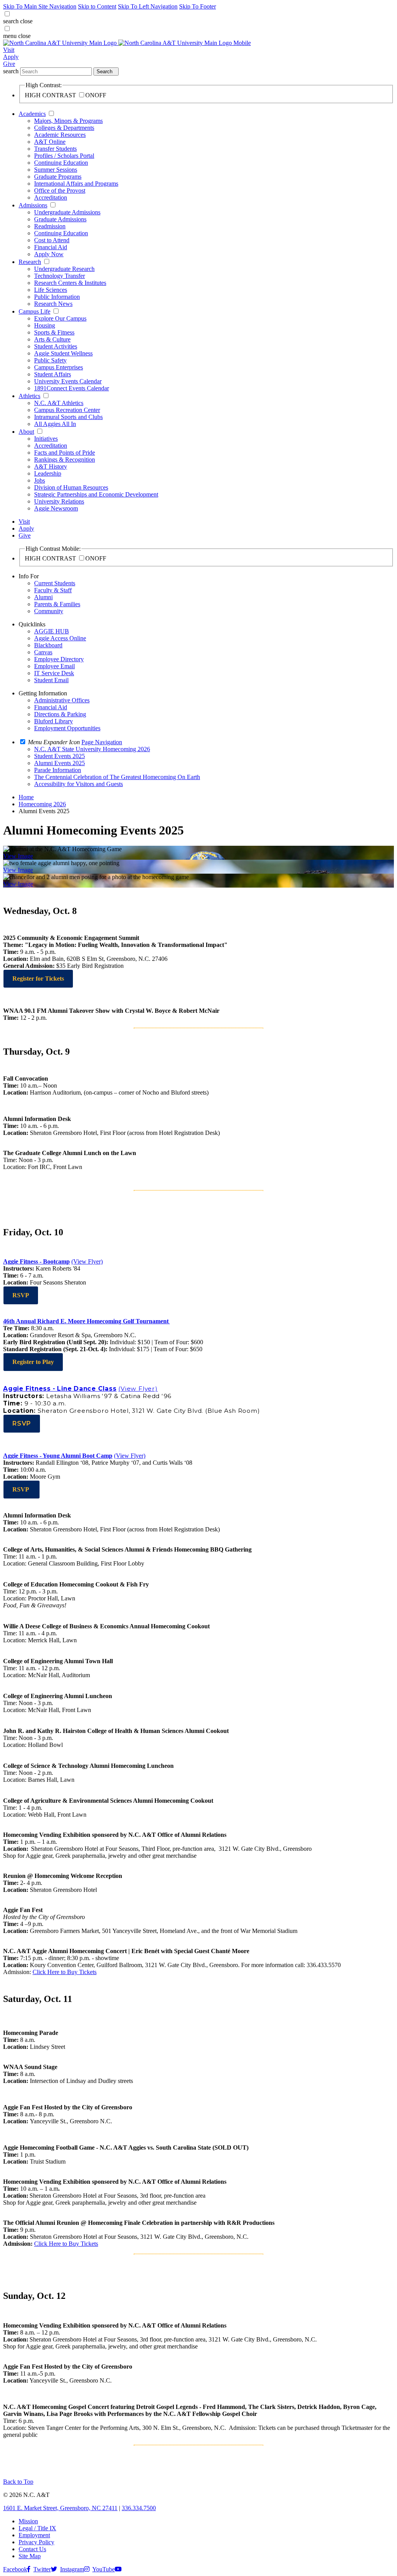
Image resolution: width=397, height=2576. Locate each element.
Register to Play (33, 1362)
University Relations (59, 501)
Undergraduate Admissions (67, 212)
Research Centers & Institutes (70, 283)
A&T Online (50, 142)
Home (26, 797)
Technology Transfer (60, 276)
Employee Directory (59, 659)
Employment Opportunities (67, 728)
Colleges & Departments (64, 128)
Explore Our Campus (60, 318)
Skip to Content (97, 6)
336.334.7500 (139, 2508)
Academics (32, 114)
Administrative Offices (62, 700)
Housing (45, 325)
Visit (9, 50)
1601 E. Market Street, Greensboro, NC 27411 (60, 2508)
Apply (11, 57)
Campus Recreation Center (67, 410)
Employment (34, 2535)
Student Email (51, 680)
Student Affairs (53, 374)
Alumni (43, 597)
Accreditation (51, 197)
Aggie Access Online (60, 638)
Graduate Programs (58, 177)
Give (9, 64)
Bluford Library (54, 721)
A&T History (51, 466)
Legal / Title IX (37, 2528)
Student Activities (56, 346)
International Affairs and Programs (76, 184)
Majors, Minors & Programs (68, 121)
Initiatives (46, 439)
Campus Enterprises (59, 367)
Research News (53, 304)
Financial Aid (51, 247)
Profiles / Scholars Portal (64, 156)
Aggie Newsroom (56, 508)
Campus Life (35, 311)
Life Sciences (51, 290)
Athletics (29, 396)
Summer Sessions (56, 170)
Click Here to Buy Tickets (65, 1972)
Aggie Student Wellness (63, 353)
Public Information (57, 297)
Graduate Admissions (60, 219)
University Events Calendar (68, 381)
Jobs (40, 480)
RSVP (21, 1295)
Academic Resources (60, 135)
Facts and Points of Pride (65, 453)
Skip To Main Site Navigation (40, 6)
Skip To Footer (198, 6)
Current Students (55, 583)
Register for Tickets (38, 979)
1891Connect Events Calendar (72, 388)
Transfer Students (55, 149)
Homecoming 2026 (42, 804)
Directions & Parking (60, 714)
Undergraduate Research (64, 269)
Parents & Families (57, 604)
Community (49, 611)
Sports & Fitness (54, 332)
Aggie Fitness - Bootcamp (36, 1261)
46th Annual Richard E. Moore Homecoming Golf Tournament (86, 1321)
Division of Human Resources (71, 487)
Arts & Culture (52, 339)
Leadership (48, 473)
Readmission (50, 226)
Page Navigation (102, 742)
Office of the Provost (60, 191)
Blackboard (48, 645)
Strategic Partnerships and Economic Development (96, 494)
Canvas (43, 652)
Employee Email (54, 666)
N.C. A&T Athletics (59, 403)
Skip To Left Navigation (148, 6)
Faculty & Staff (53, 590)
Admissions (33, 205)
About (26, 432)
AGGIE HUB (52, 631)
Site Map (30, 2556)
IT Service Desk (54, 673)
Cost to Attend (52, 240)
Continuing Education (61, 163)
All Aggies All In (55, 424)
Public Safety (50, 360)
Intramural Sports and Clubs (68, 417)
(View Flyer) (87, 1261)
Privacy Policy (36, 2542)
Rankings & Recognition (65, 460)
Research (30, 262)
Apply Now (49, 254)
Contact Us (32, 2549)
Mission (28, 2521)
